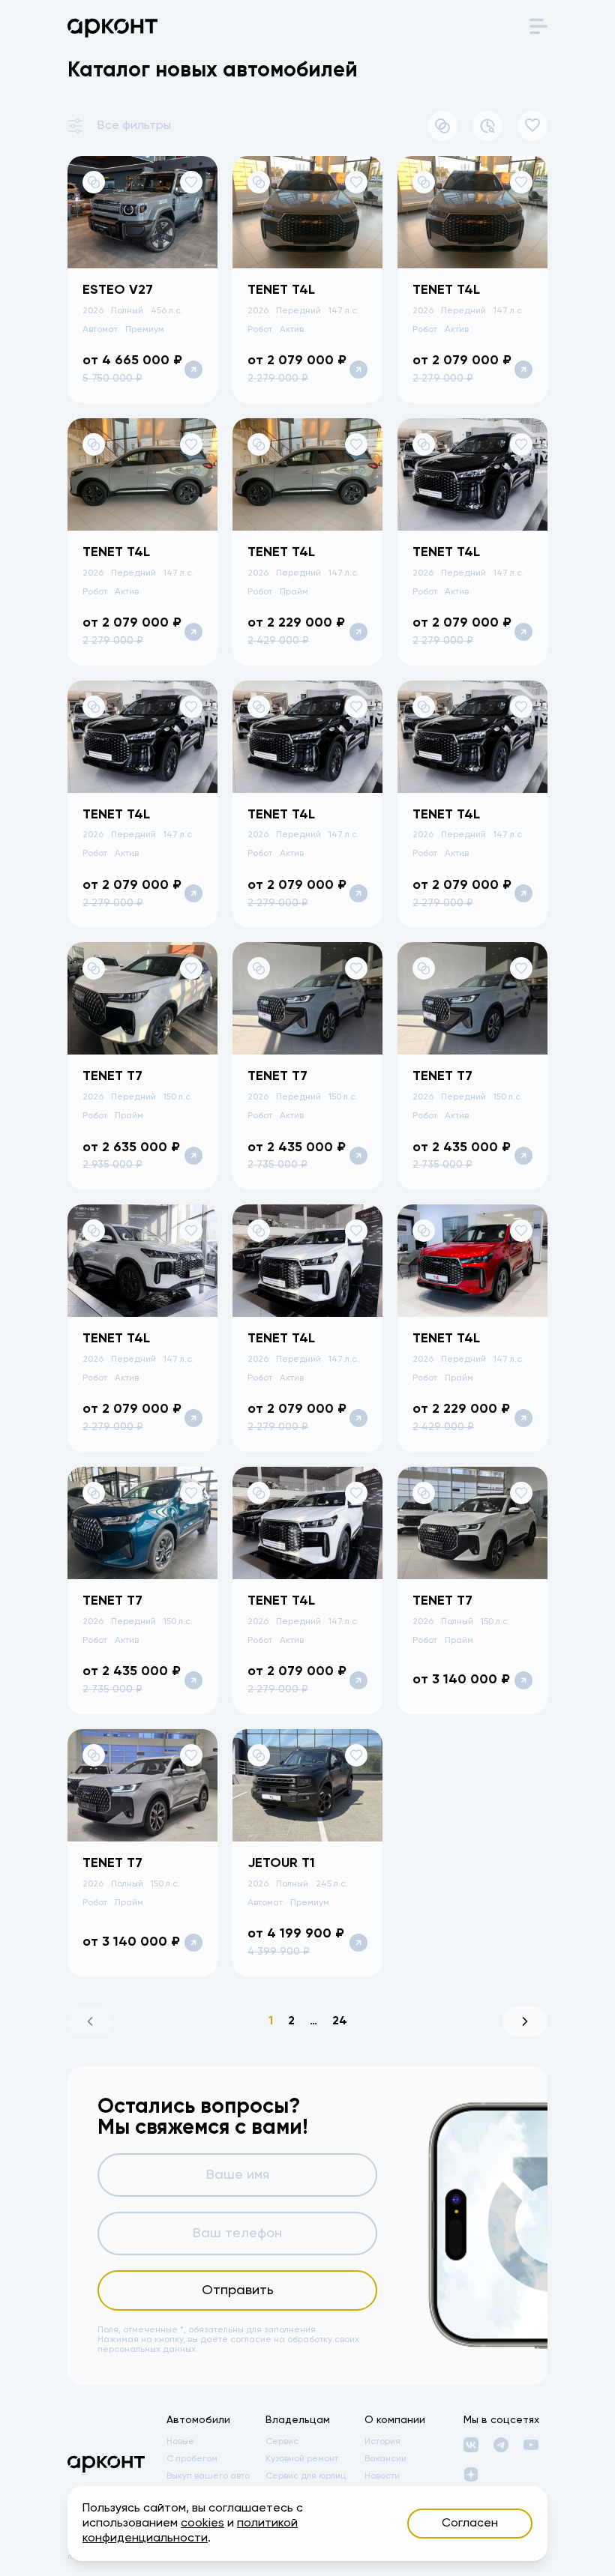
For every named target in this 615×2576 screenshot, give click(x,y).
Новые (180, 2442)
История (382, 2442)
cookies (202, 2524)
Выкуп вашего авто (208, 2476)
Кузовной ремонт (302, 2459)
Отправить (238, 2290)
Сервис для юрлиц (306, 2476)
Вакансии (385, 2459)
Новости (382, 2476)
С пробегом (192, 2459)
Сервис (282, 2442)
